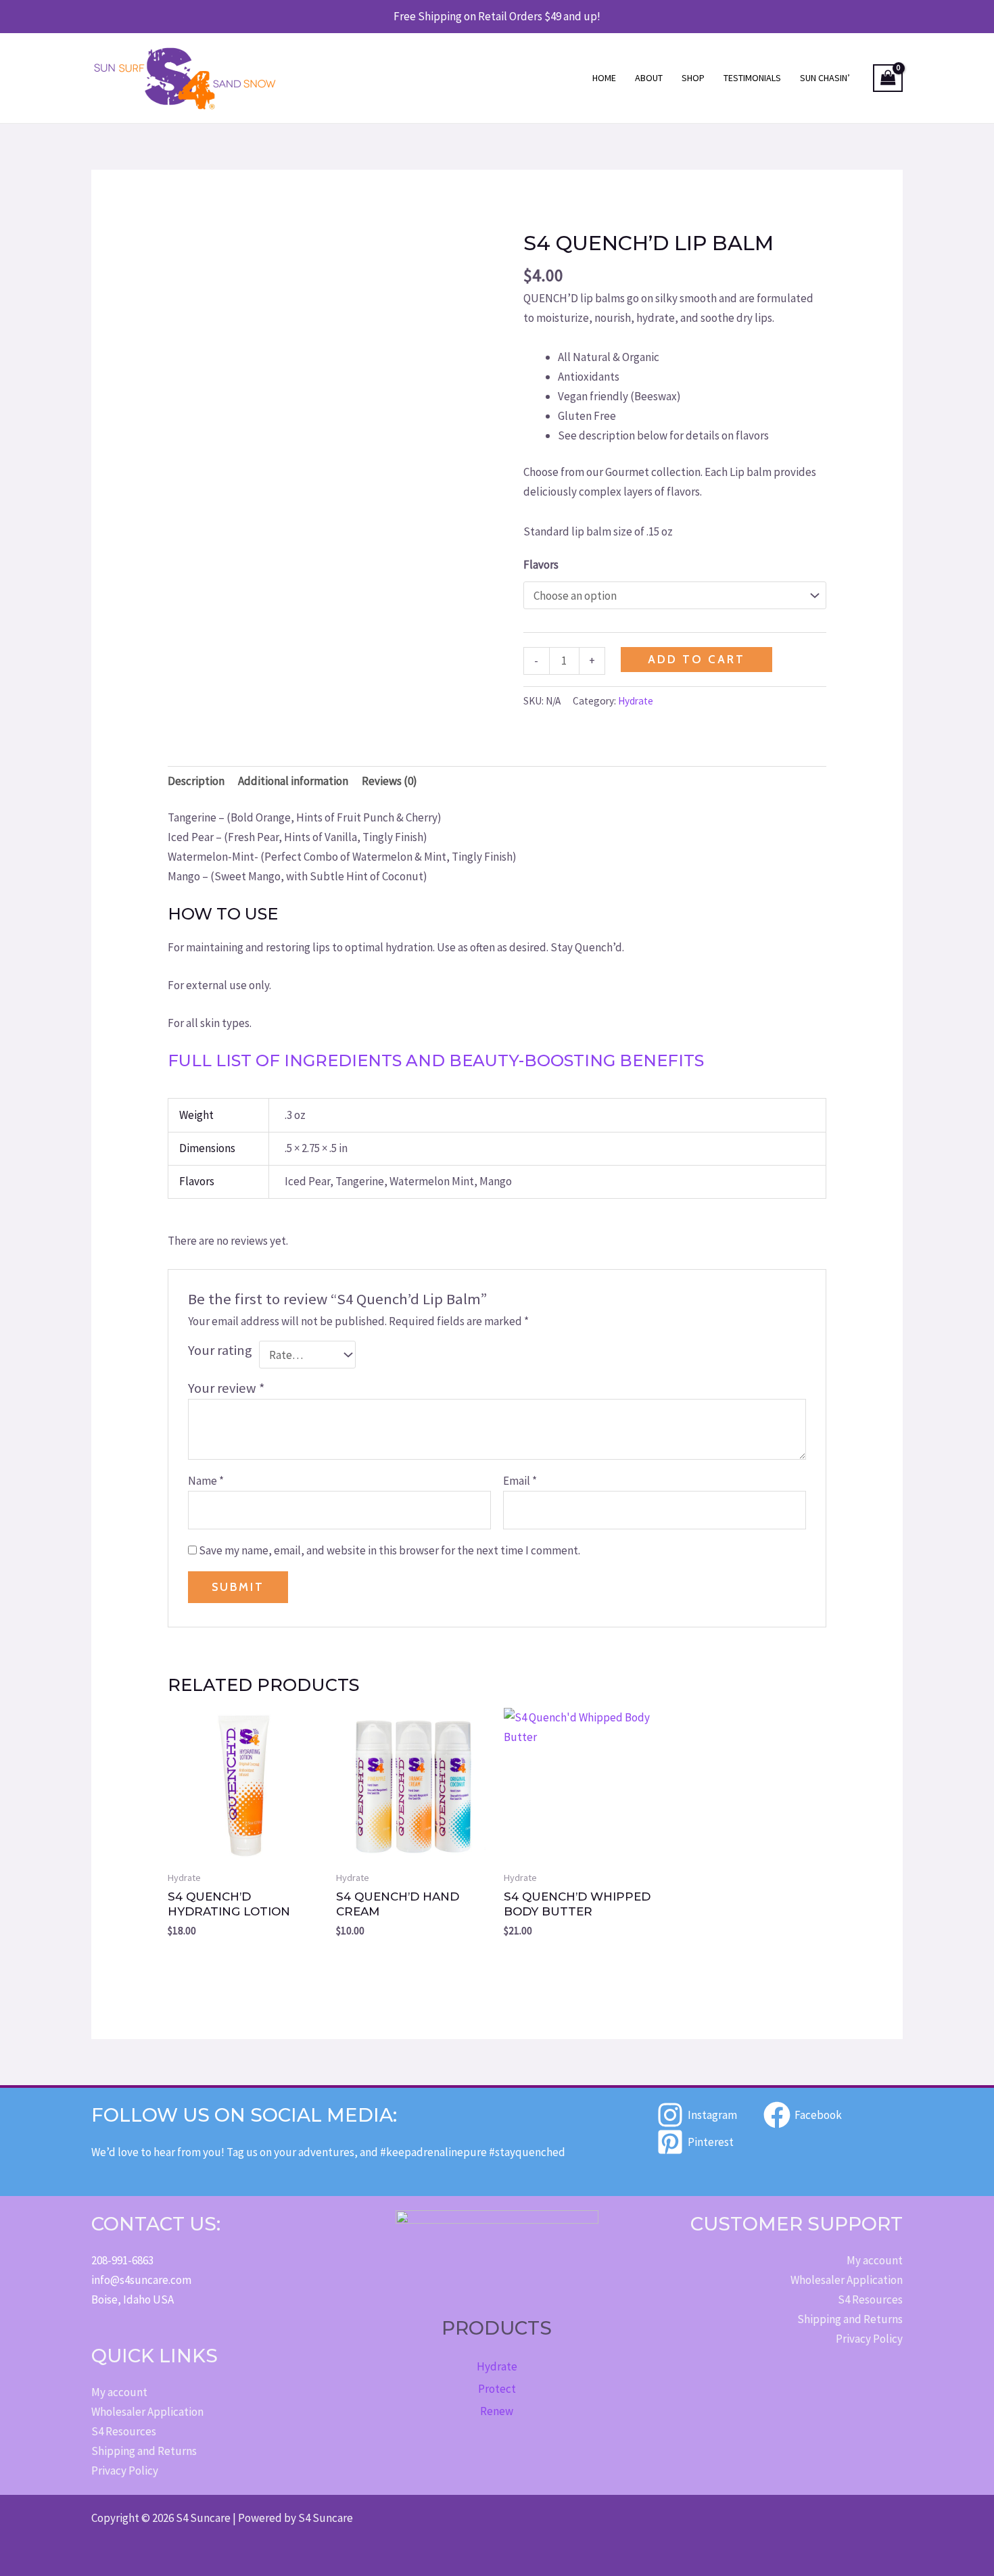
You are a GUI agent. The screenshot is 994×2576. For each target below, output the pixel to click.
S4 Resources (124, 2431)
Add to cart (696, 659)
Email (520, 1481)
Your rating (220, 1350)
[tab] (497, 847)
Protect (497, 2389)
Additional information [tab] (293, 781)
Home (604, 78)
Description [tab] (196, 781)
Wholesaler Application (147, 2412)
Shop (693, 78)
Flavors (541, 565)
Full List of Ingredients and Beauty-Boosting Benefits (436, 1060)
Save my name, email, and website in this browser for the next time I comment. (389, 1550)
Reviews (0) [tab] (389, 781)
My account (119, 2392)
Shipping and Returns (144, 2451)
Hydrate (636, 701)
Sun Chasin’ (825, 78)
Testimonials (752, 78)
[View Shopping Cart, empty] (888, 78)
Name (206, 1481)
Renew (497, 2411)
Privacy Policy (125, 2471)
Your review (227, 1388)
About (649, 78)
